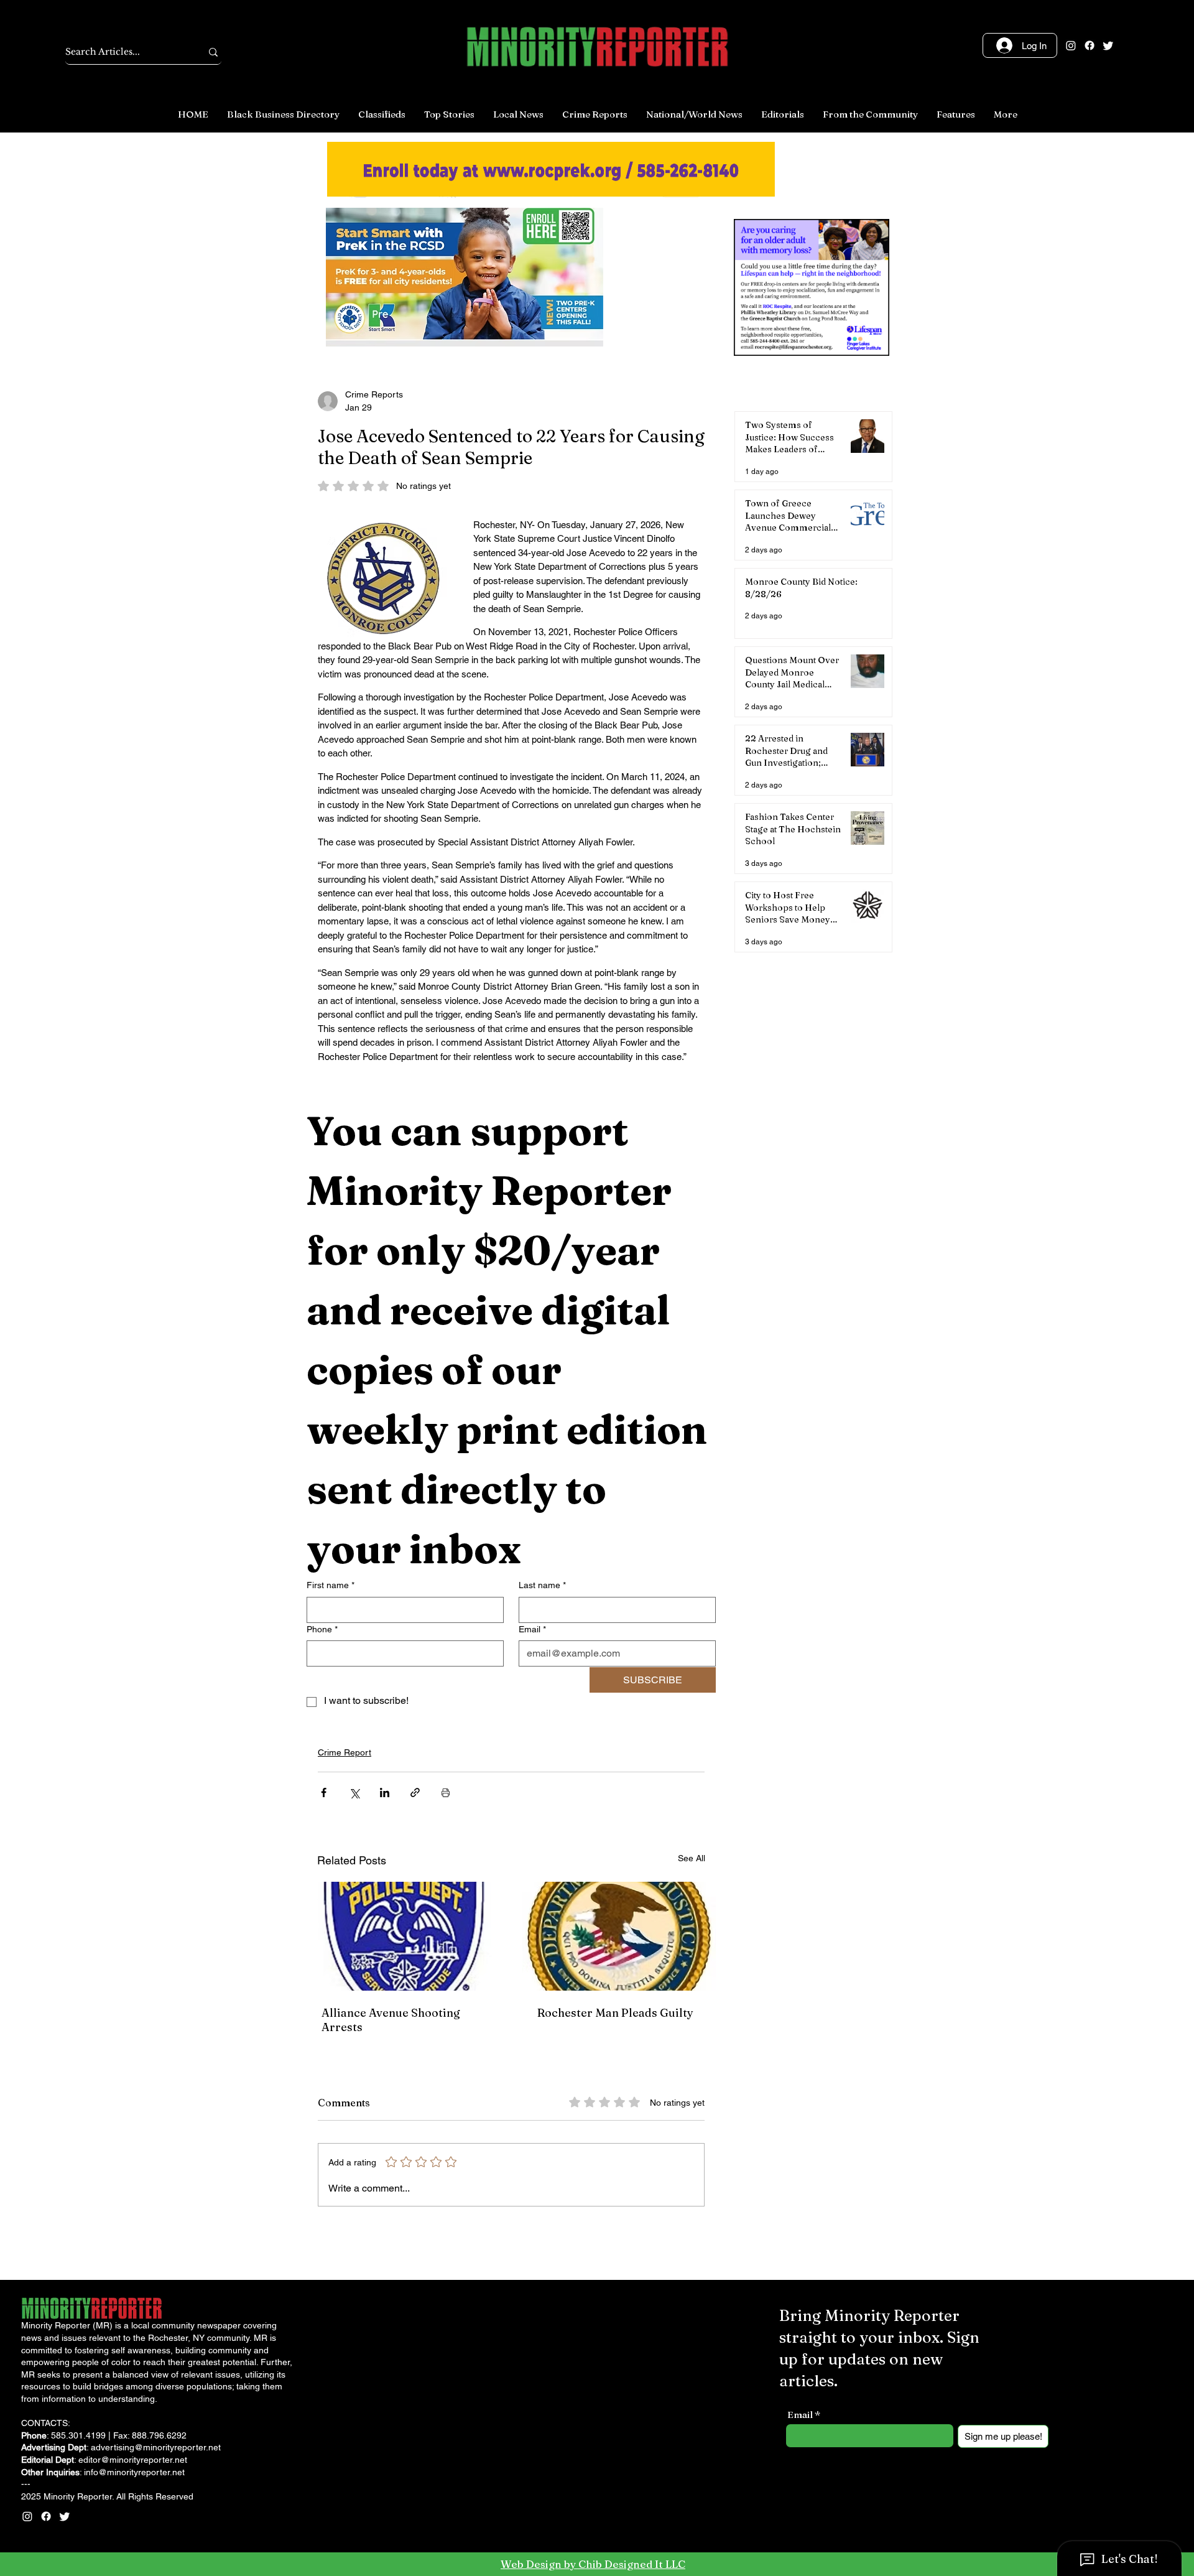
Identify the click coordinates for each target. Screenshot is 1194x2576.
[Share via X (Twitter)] (354, 1793)
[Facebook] (1090, 45)
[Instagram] (1071, 45)
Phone (322, 1629)
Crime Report (345, 1752)
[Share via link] (415, 1793)
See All (692, 1858)
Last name (542, 1585)
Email (532, 1629)
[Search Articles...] (213, 52)
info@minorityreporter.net (134, 2472)
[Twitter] (1108, 45)
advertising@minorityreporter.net (156, 2447)
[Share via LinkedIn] (385, 1793)
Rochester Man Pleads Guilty (615, 2013)
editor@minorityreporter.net (133, 2460)
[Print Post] (446, 1793)
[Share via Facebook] (324, 1793)
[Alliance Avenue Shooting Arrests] (403, 1936)
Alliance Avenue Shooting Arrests (391, 2020)
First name (331, 1585)
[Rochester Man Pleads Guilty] (619, 1936)
